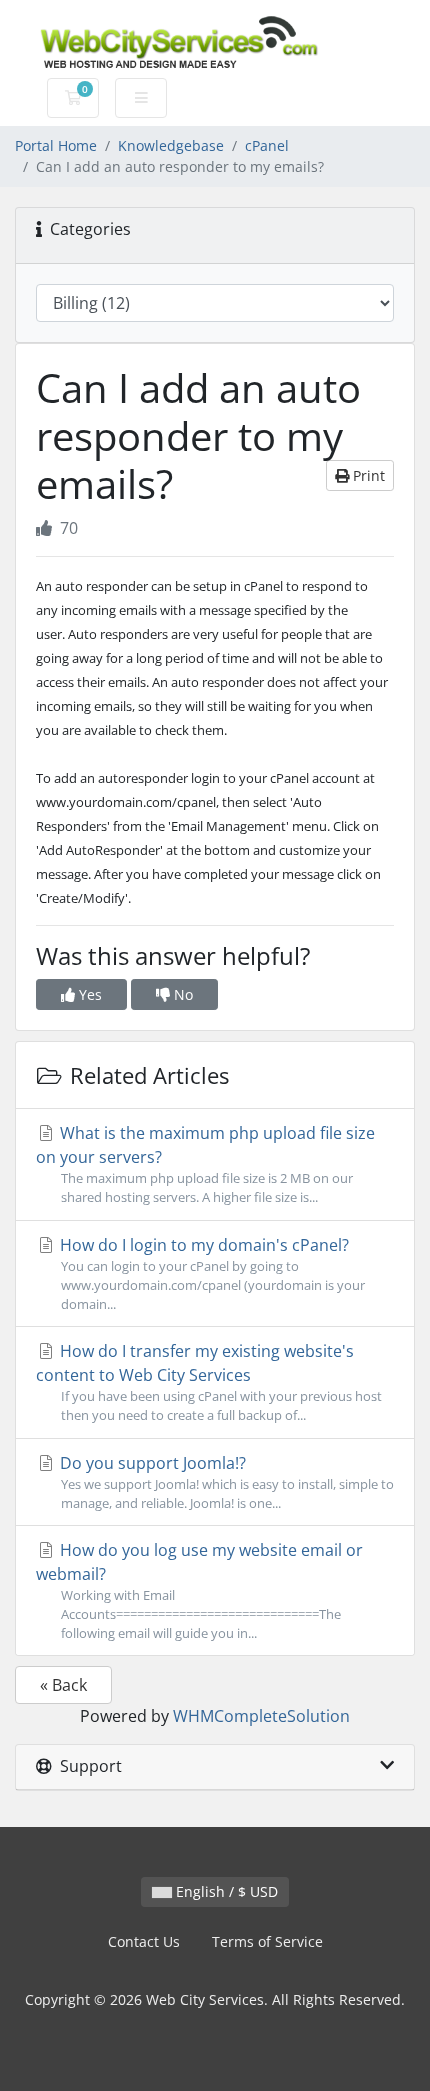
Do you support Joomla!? (225, 1482)
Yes (88, 994)
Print (367, 475)
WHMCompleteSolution (261, 1716)
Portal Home (56, 145)
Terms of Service (267, 1941)
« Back (63, 1685)
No (181, 994)
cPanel (267, 145)
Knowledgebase (171, 145)
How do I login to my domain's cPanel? (210, 1273)
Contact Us (144, 1941)
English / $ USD (225, 1891)
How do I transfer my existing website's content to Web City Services (209, 1382)
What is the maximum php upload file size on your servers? (205, 1164)
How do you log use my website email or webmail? (199, 1590)
